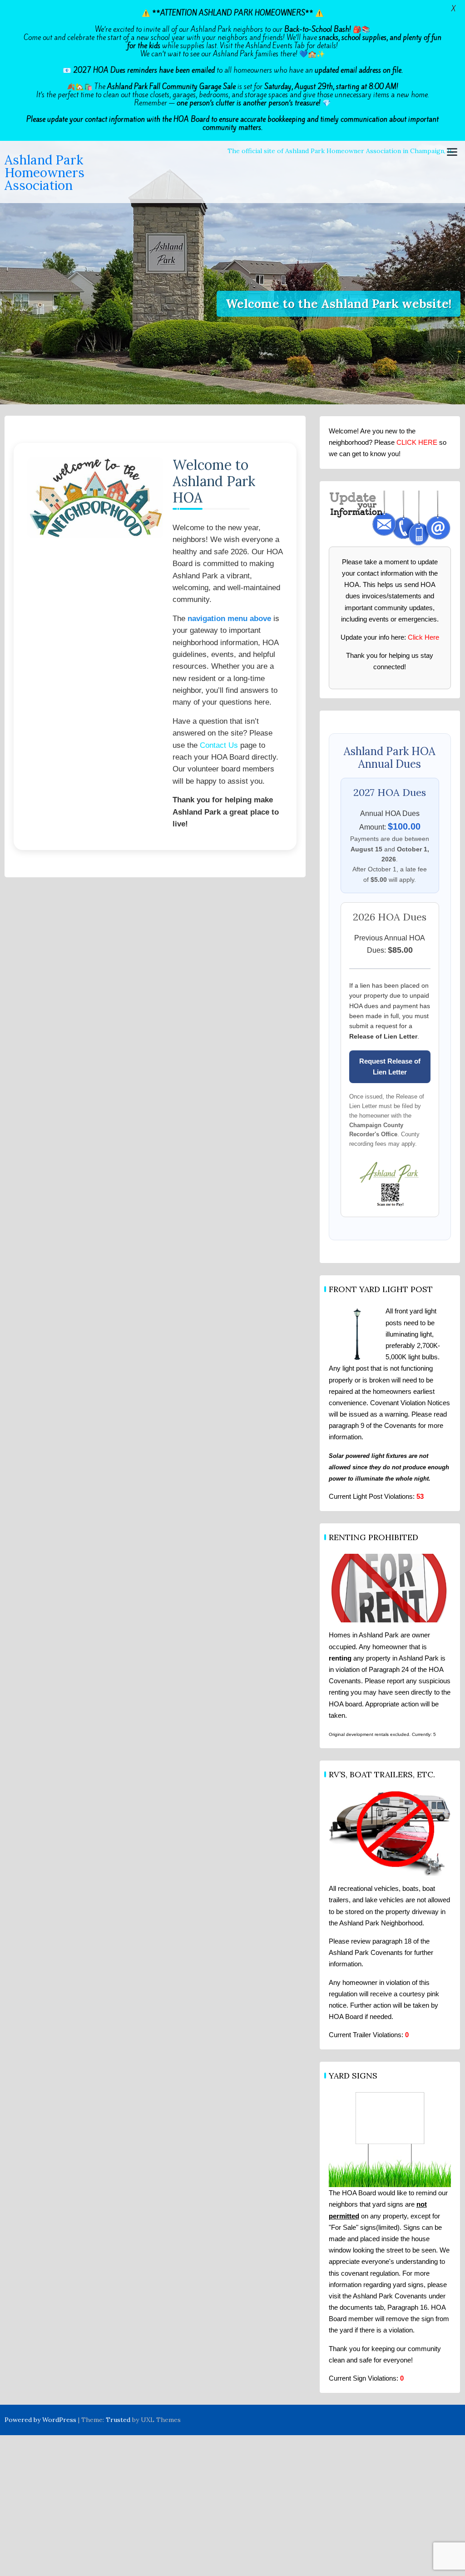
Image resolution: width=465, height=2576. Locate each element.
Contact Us (219, 745)
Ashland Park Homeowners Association (45, 173)
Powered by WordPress (40, 2420)
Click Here (423, 637)
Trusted (118, 2420)
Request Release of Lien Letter (390, 1067)
